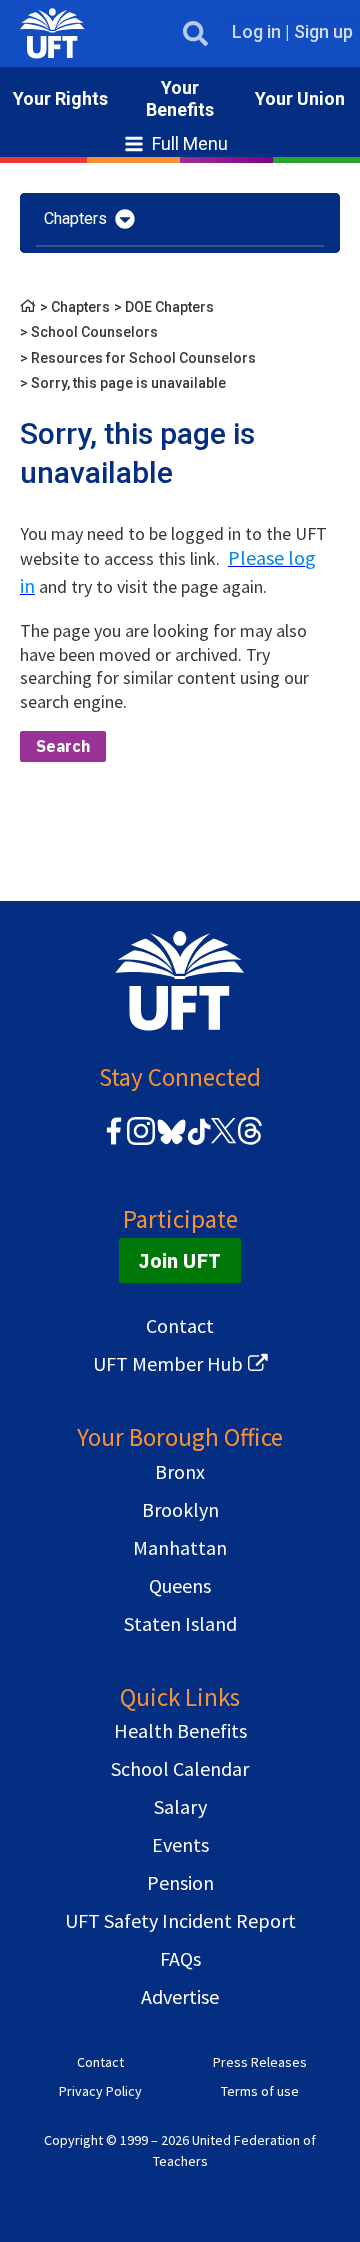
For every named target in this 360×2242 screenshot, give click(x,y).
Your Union (300, 98)
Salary (180, 1806)
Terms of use (260, 2091)
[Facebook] (114, 1141)
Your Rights (60, 98)
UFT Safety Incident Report (180, 1920)
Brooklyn (180, 1509)
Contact (180, 1325)
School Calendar (180, 1768)
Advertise (180, 1996)
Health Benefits (180, 1730)
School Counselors (94, 332)
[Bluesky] (169, 1145)
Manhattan (180, 1547)
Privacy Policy (100, 2091)
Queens (180, 1585)
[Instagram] (141, 1141)
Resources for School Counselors (143, 358)
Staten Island (180, 1623)
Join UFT (180, 1260)
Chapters (80, 307)
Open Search (195, 33)
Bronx (180, 1471)
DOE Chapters (169, 307)
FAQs (180, 1958)
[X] (223, 1141)
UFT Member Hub (168, 1363)
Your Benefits (180, 98)
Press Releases (260, 2062)
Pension (180, 1882)
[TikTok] (196, 1141)
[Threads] (250, 1141)
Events (180, 1844)
